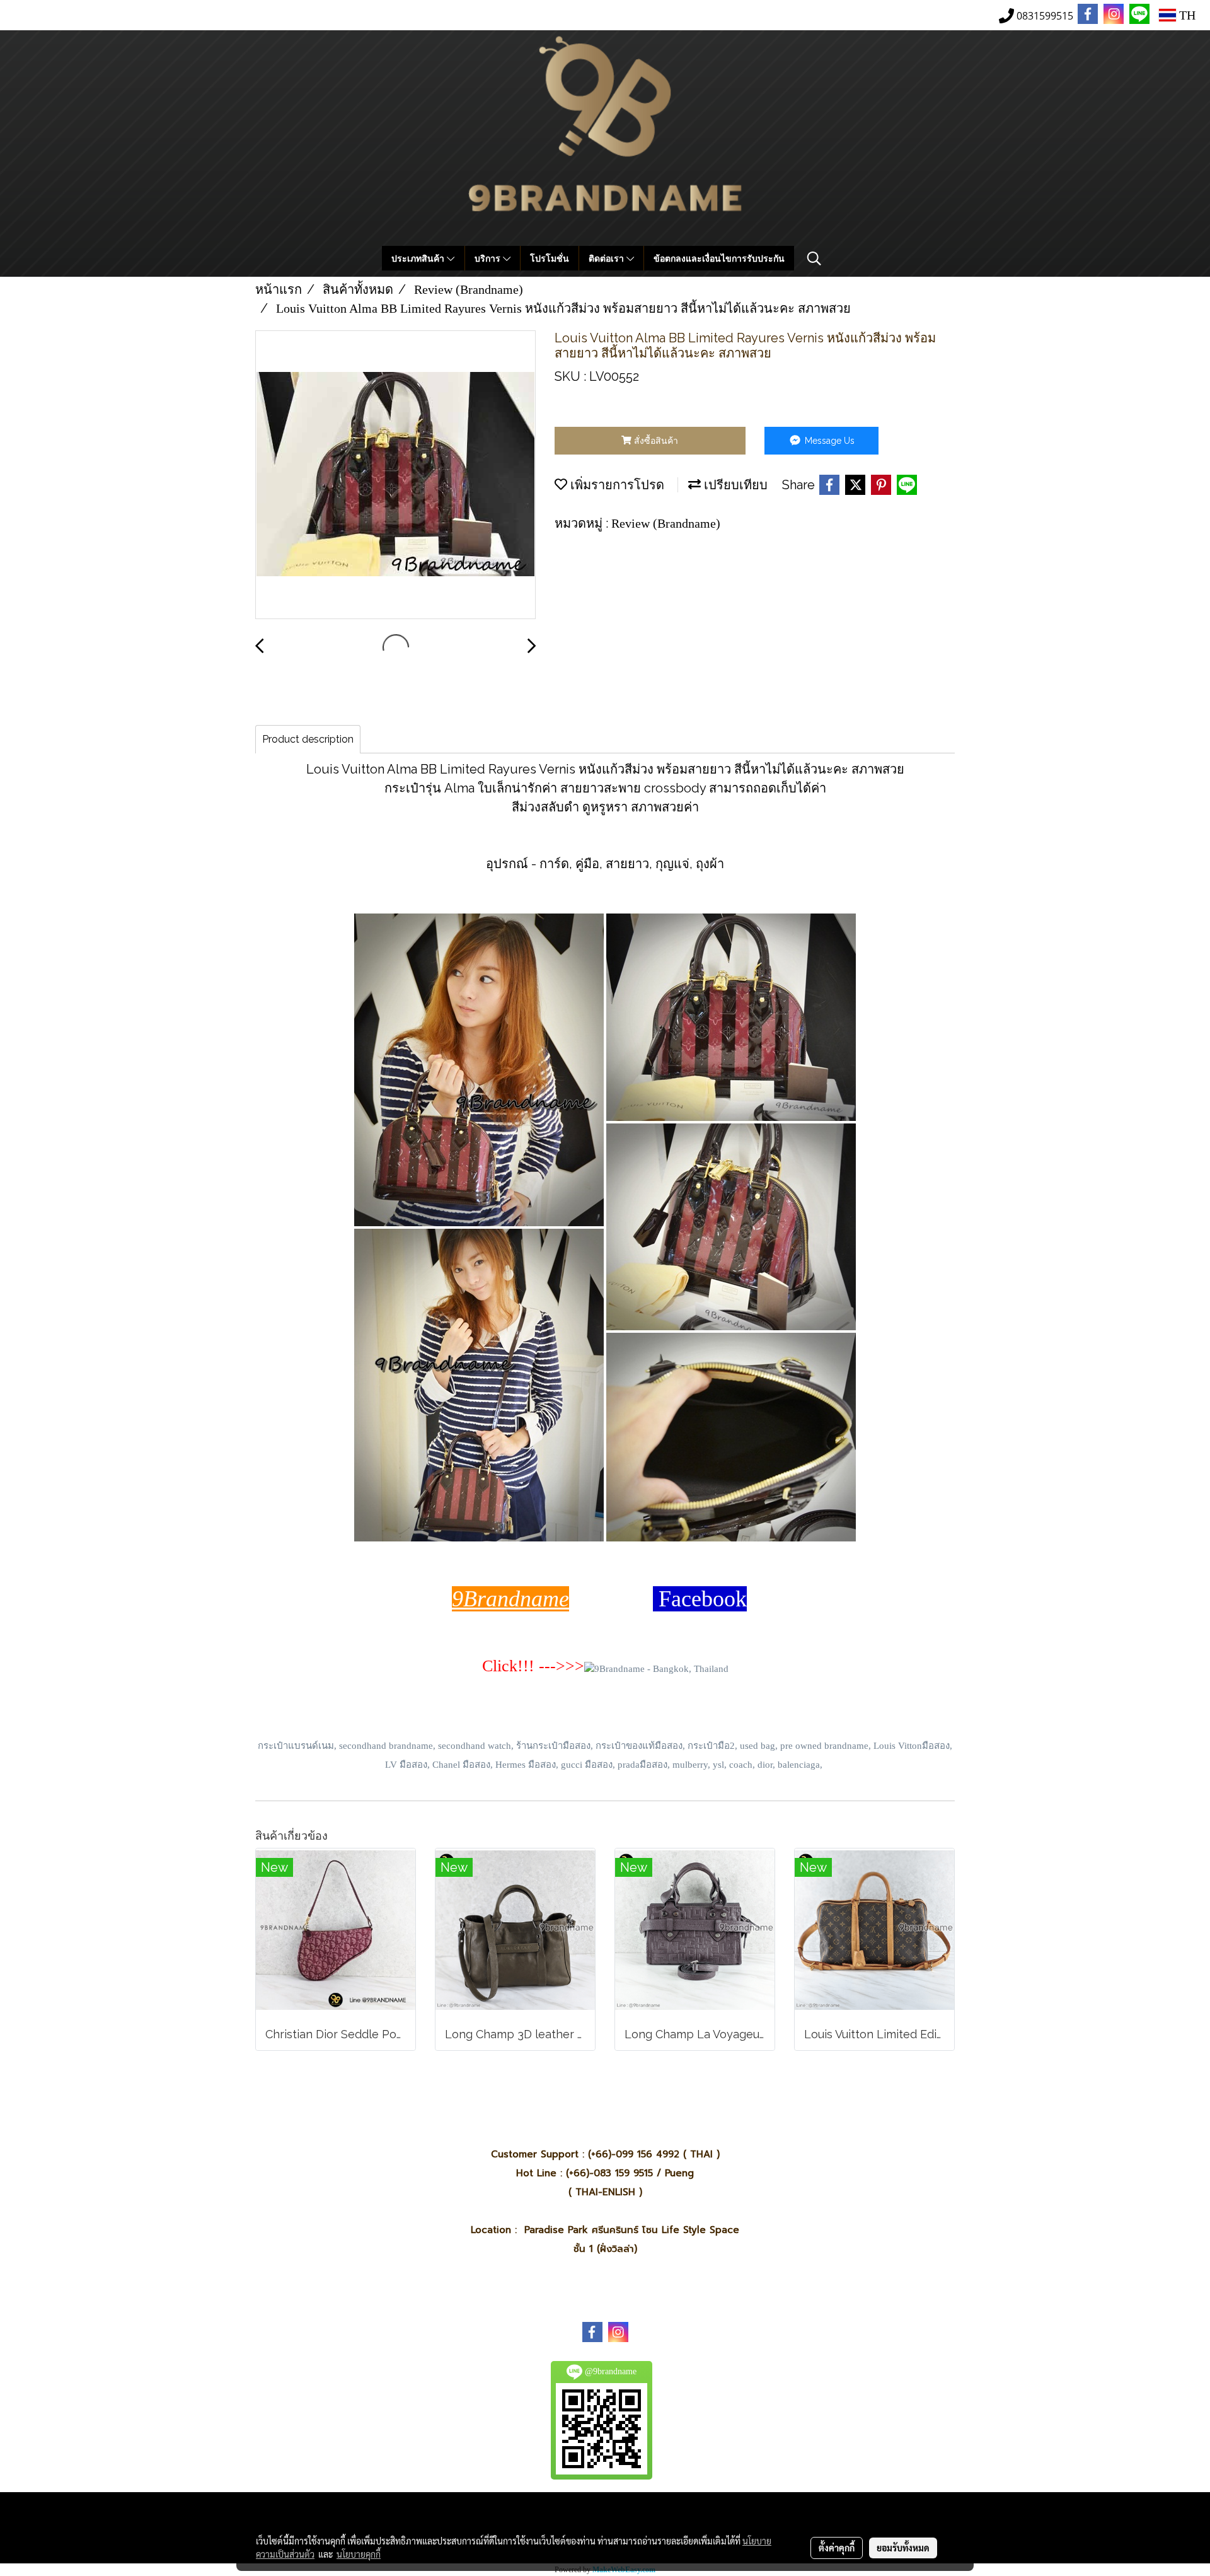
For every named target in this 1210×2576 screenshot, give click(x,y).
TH (1186, 15)
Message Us (828, 441)
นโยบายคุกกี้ (359, 2554)
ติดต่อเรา (608, 258)
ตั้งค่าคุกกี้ (837, 2548)
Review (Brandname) (666, 523)
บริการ (489, 258)
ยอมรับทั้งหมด (903, 2548)
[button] (814, 258)
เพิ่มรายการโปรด (616, 485)
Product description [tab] (308, 739)
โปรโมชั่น (550, 258)
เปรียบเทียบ (734, 485)
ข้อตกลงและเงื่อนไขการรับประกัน (719, 258)
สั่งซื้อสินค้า (655, 441)
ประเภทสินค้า (419, 258)
